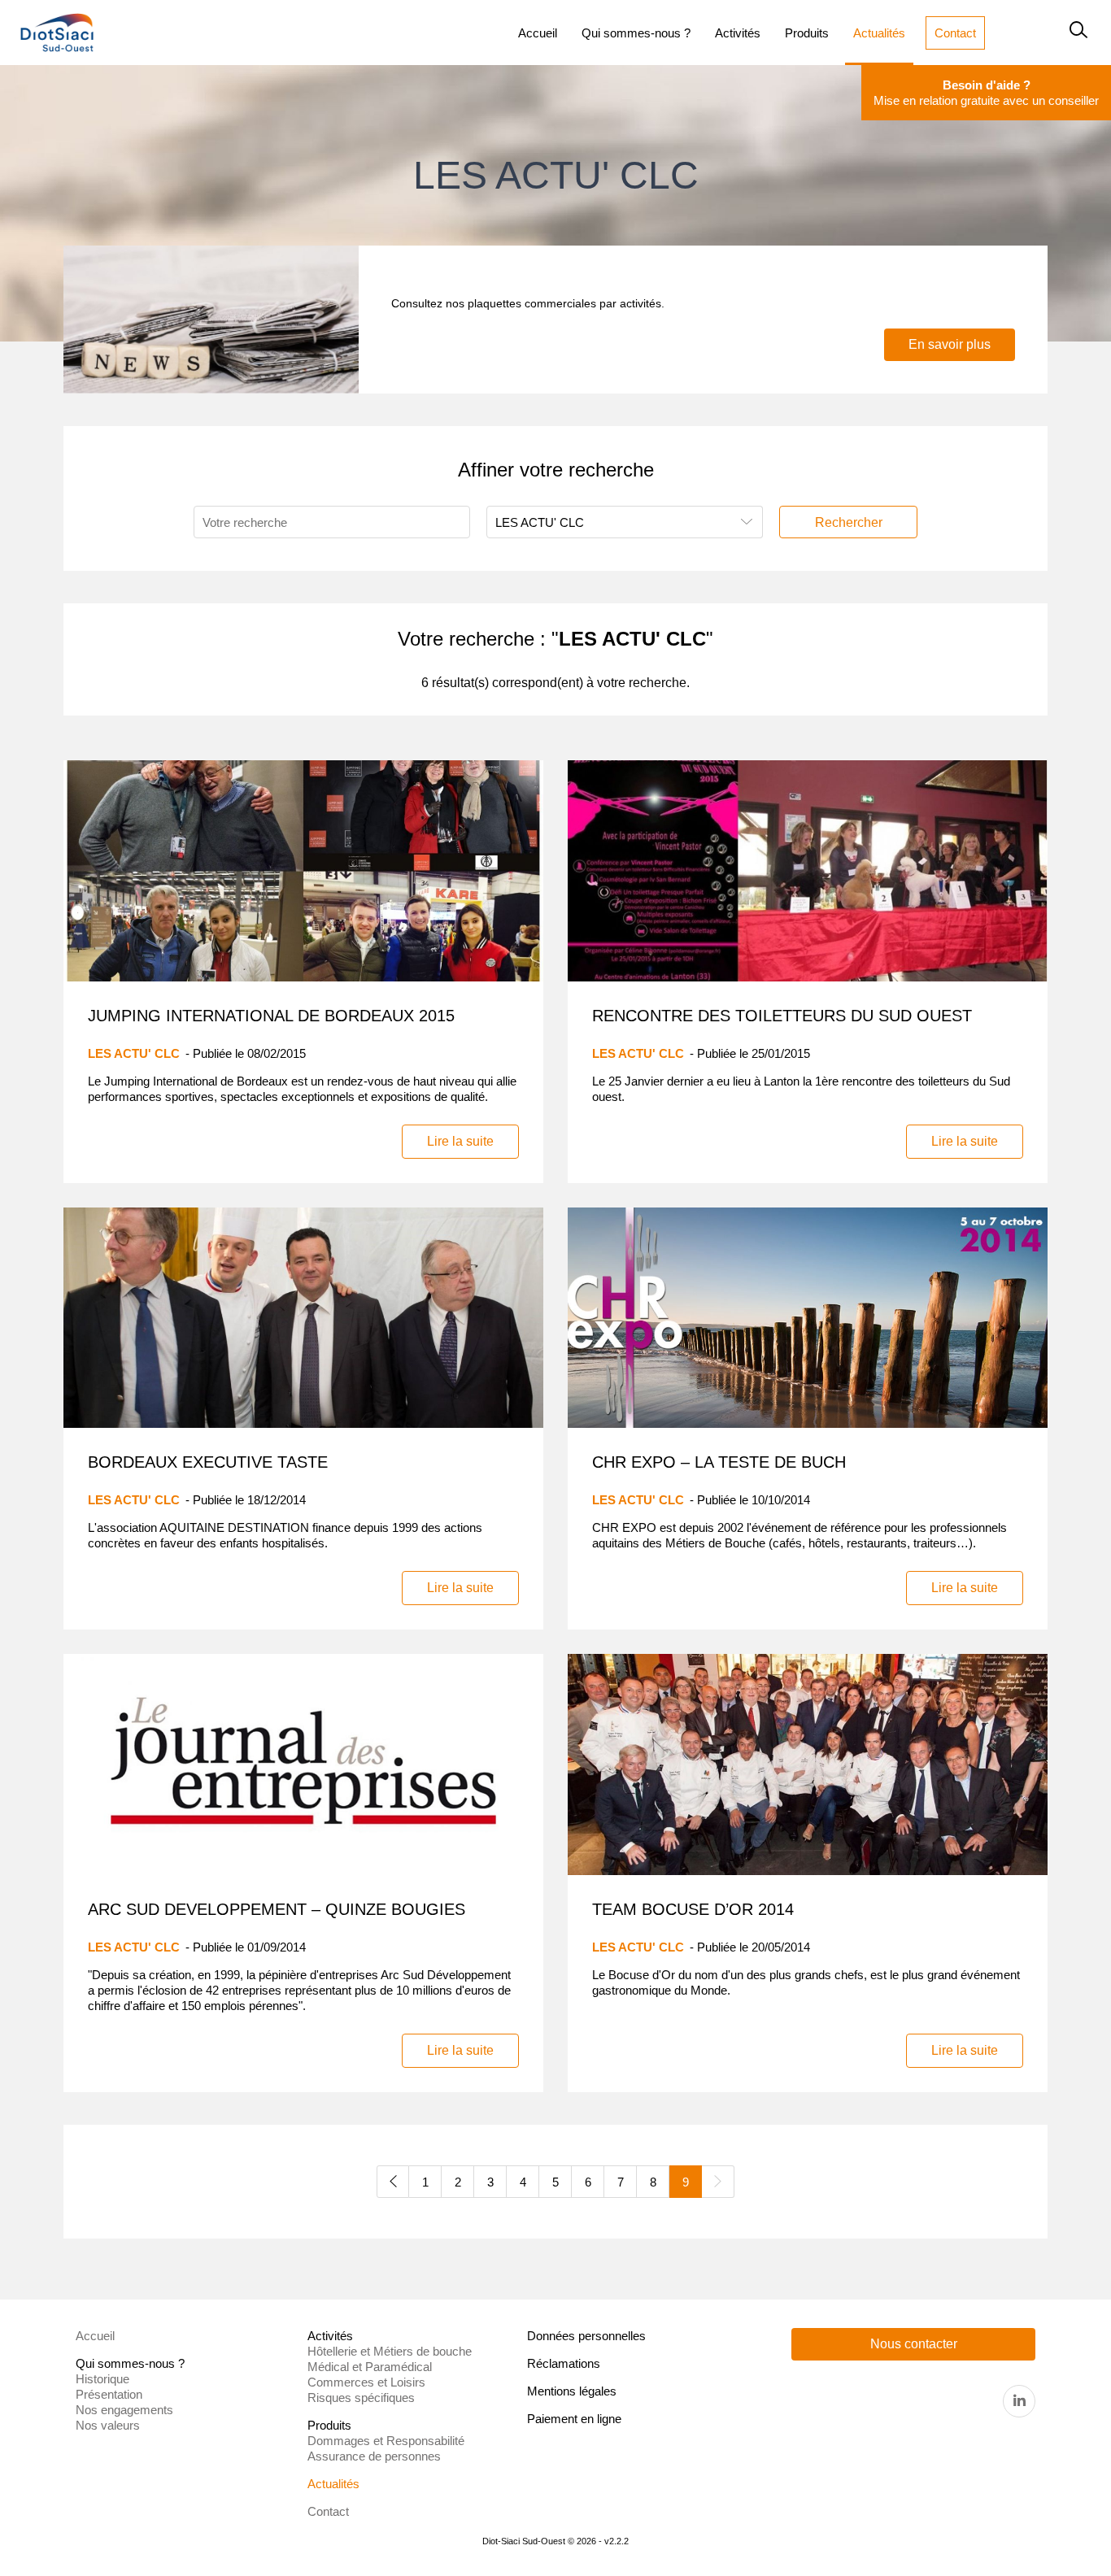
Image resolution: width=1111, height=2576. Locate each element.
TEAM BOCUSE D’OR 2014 (693, 1909)
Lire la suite (460, 1141)
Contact (328, 2511)
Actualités (333, 2484)
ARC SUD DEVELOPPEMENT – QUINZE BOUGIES (277, 1909)
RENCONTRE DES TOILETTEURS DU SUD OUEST (782, 1016)
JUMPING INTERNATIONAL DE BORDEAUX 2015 (271, 1016)
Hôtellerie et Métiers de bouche (390, 2351)
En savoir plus (950, 344)
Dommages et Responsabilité (386, 2441)
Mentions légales (572, 2391)
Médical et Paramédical (370, 2367)
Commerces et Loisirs (366, 2382)
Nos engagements (124, 2410)
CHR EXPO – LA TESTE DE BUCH (719, 1462)
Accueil (95, 2336)
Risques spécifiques (361, 2398)
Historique (102, 2379)
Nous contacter (914, 2344)
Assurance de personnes (374, 2456)
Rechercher (849, 522)
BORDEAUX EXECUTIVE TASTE (208, 1462)
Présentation (109, 2394)
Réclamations (564, 2363)
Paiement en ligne (574, 2419)
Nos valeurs (108, 2425)
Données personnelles (586, 2336)
